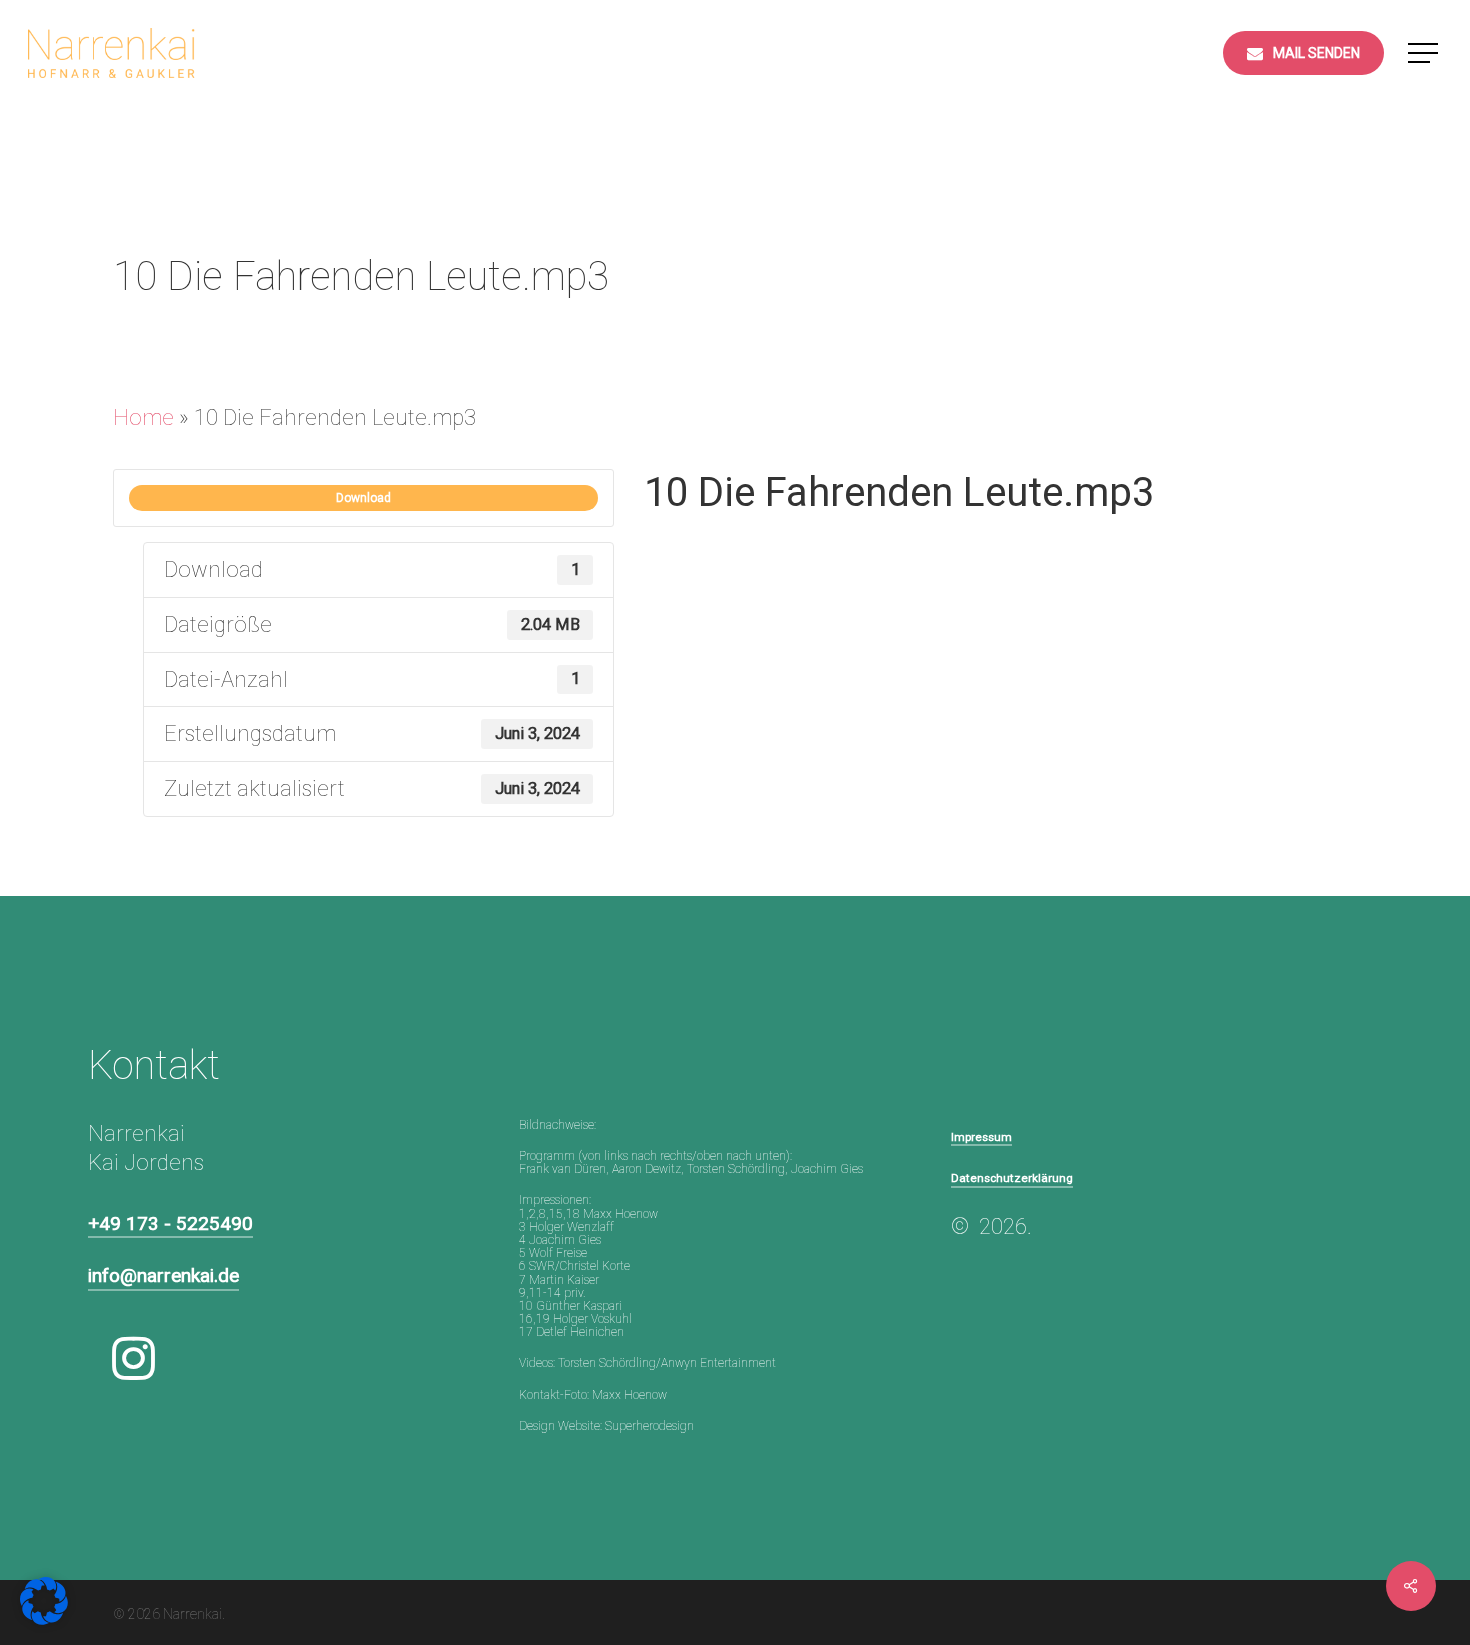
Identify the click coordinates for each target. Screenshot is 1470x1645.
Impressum (981, 1137)
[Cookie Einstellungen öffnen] (44, 1617)
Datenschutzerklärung (1012, 1178)
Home (143, 417)
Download (363, 498)
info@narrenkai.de (163, 1275)
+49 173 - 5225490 (170, 1223)
